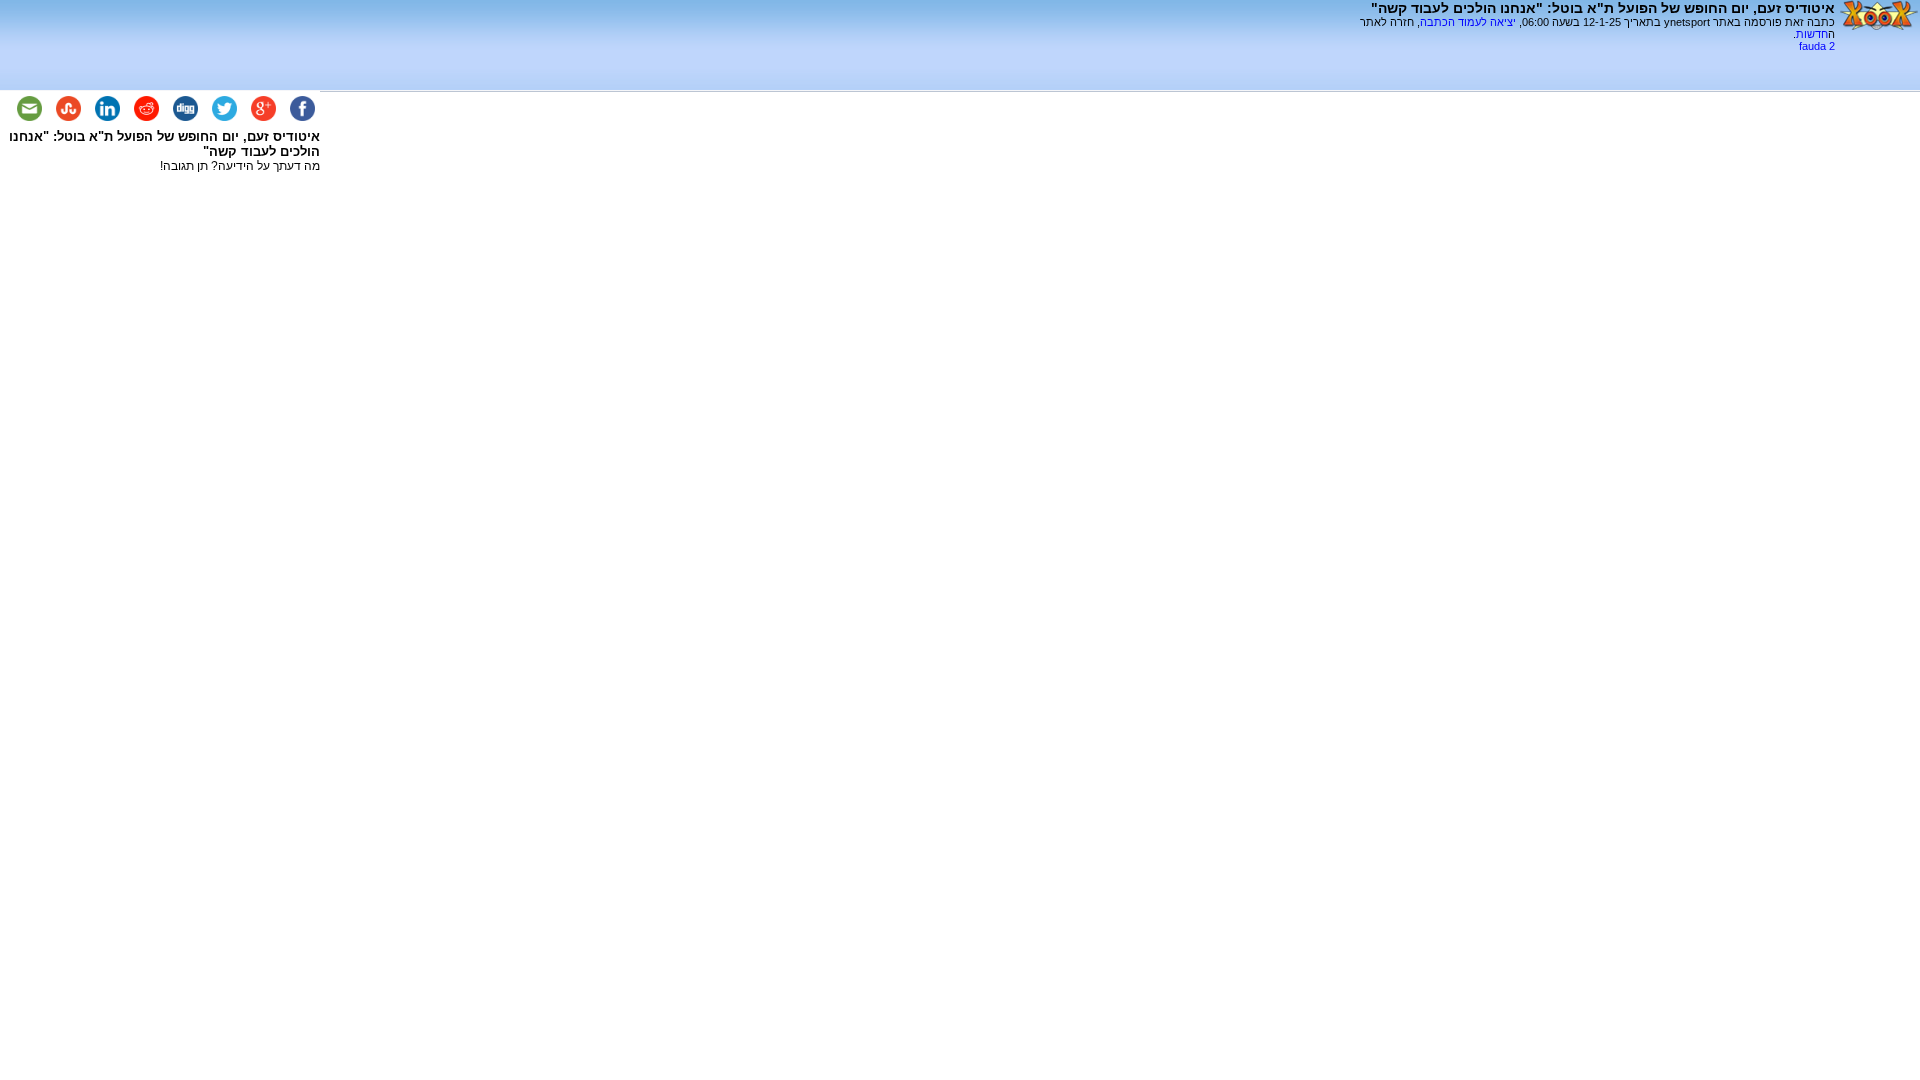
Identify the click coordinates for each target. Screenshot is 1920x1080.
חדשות (1812, 34)
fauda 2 (1817, 46)
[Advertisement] (1601, 59)
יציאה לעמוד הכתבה (1468, 22)
